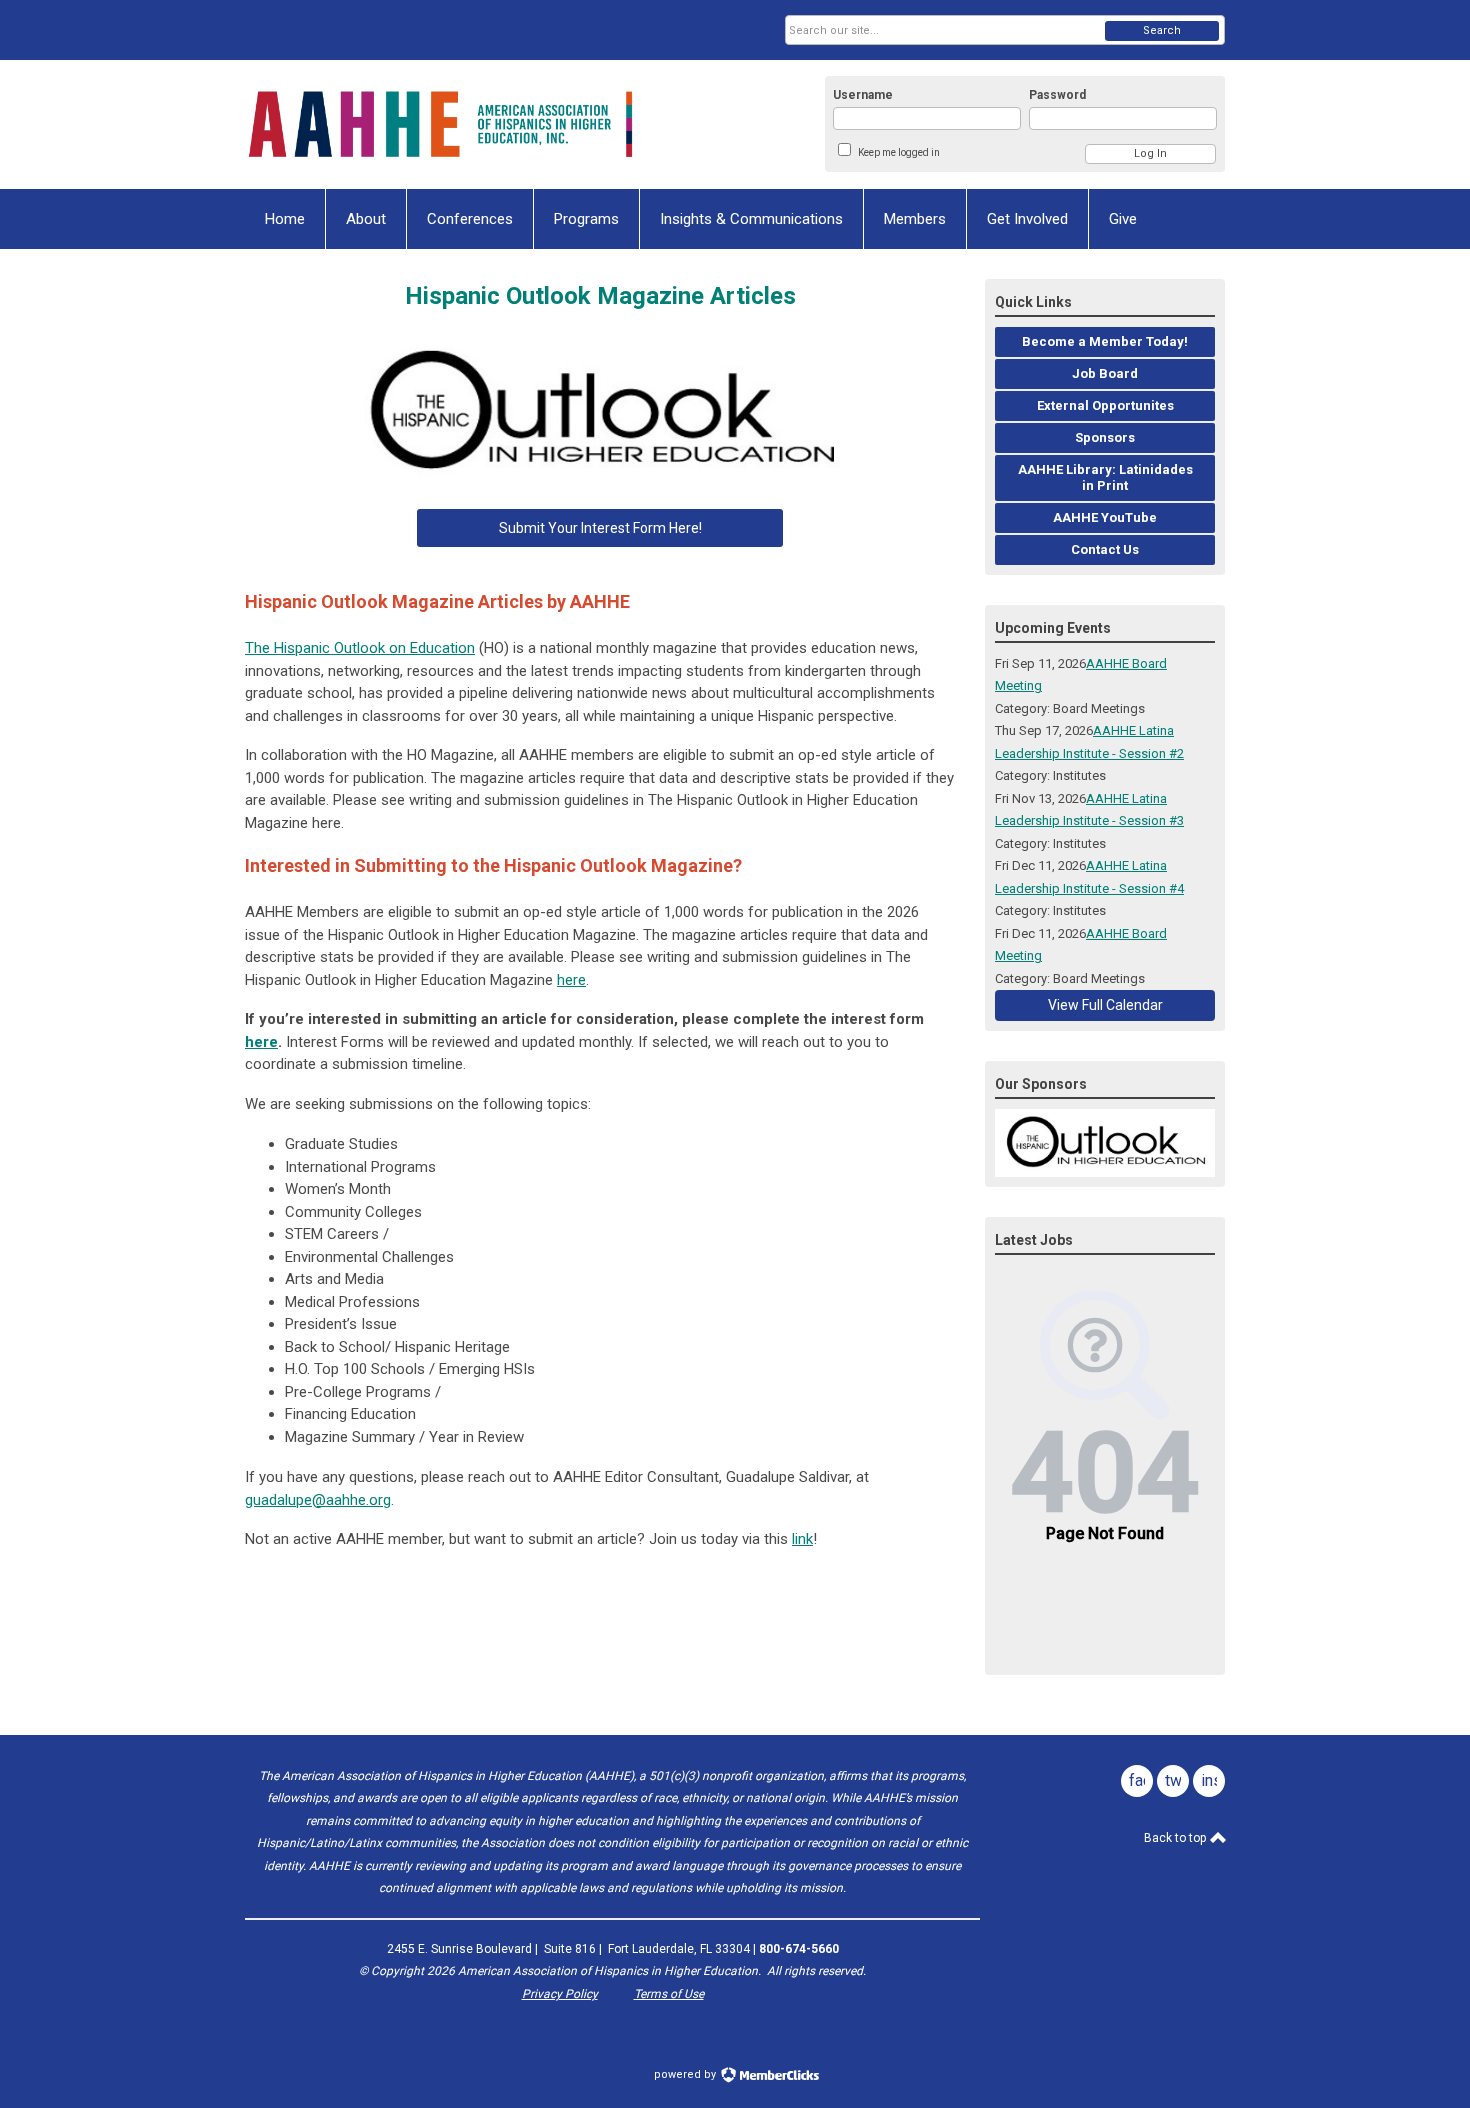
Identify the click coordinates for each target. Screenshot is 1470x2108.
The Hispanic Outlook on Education (360, 648)
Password (1057, 95)
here (571, 980)
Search (1162, 30)
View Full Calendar (1105, 1005)
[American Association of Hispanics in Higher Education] (441, 124)
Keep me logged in (899, 152)
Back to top (1176, 1838)
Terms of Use (669, 1994)
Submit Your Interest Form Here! (600, 528)
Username (863, 95)
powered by (686, 2074)
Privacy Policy (560, 1994)
